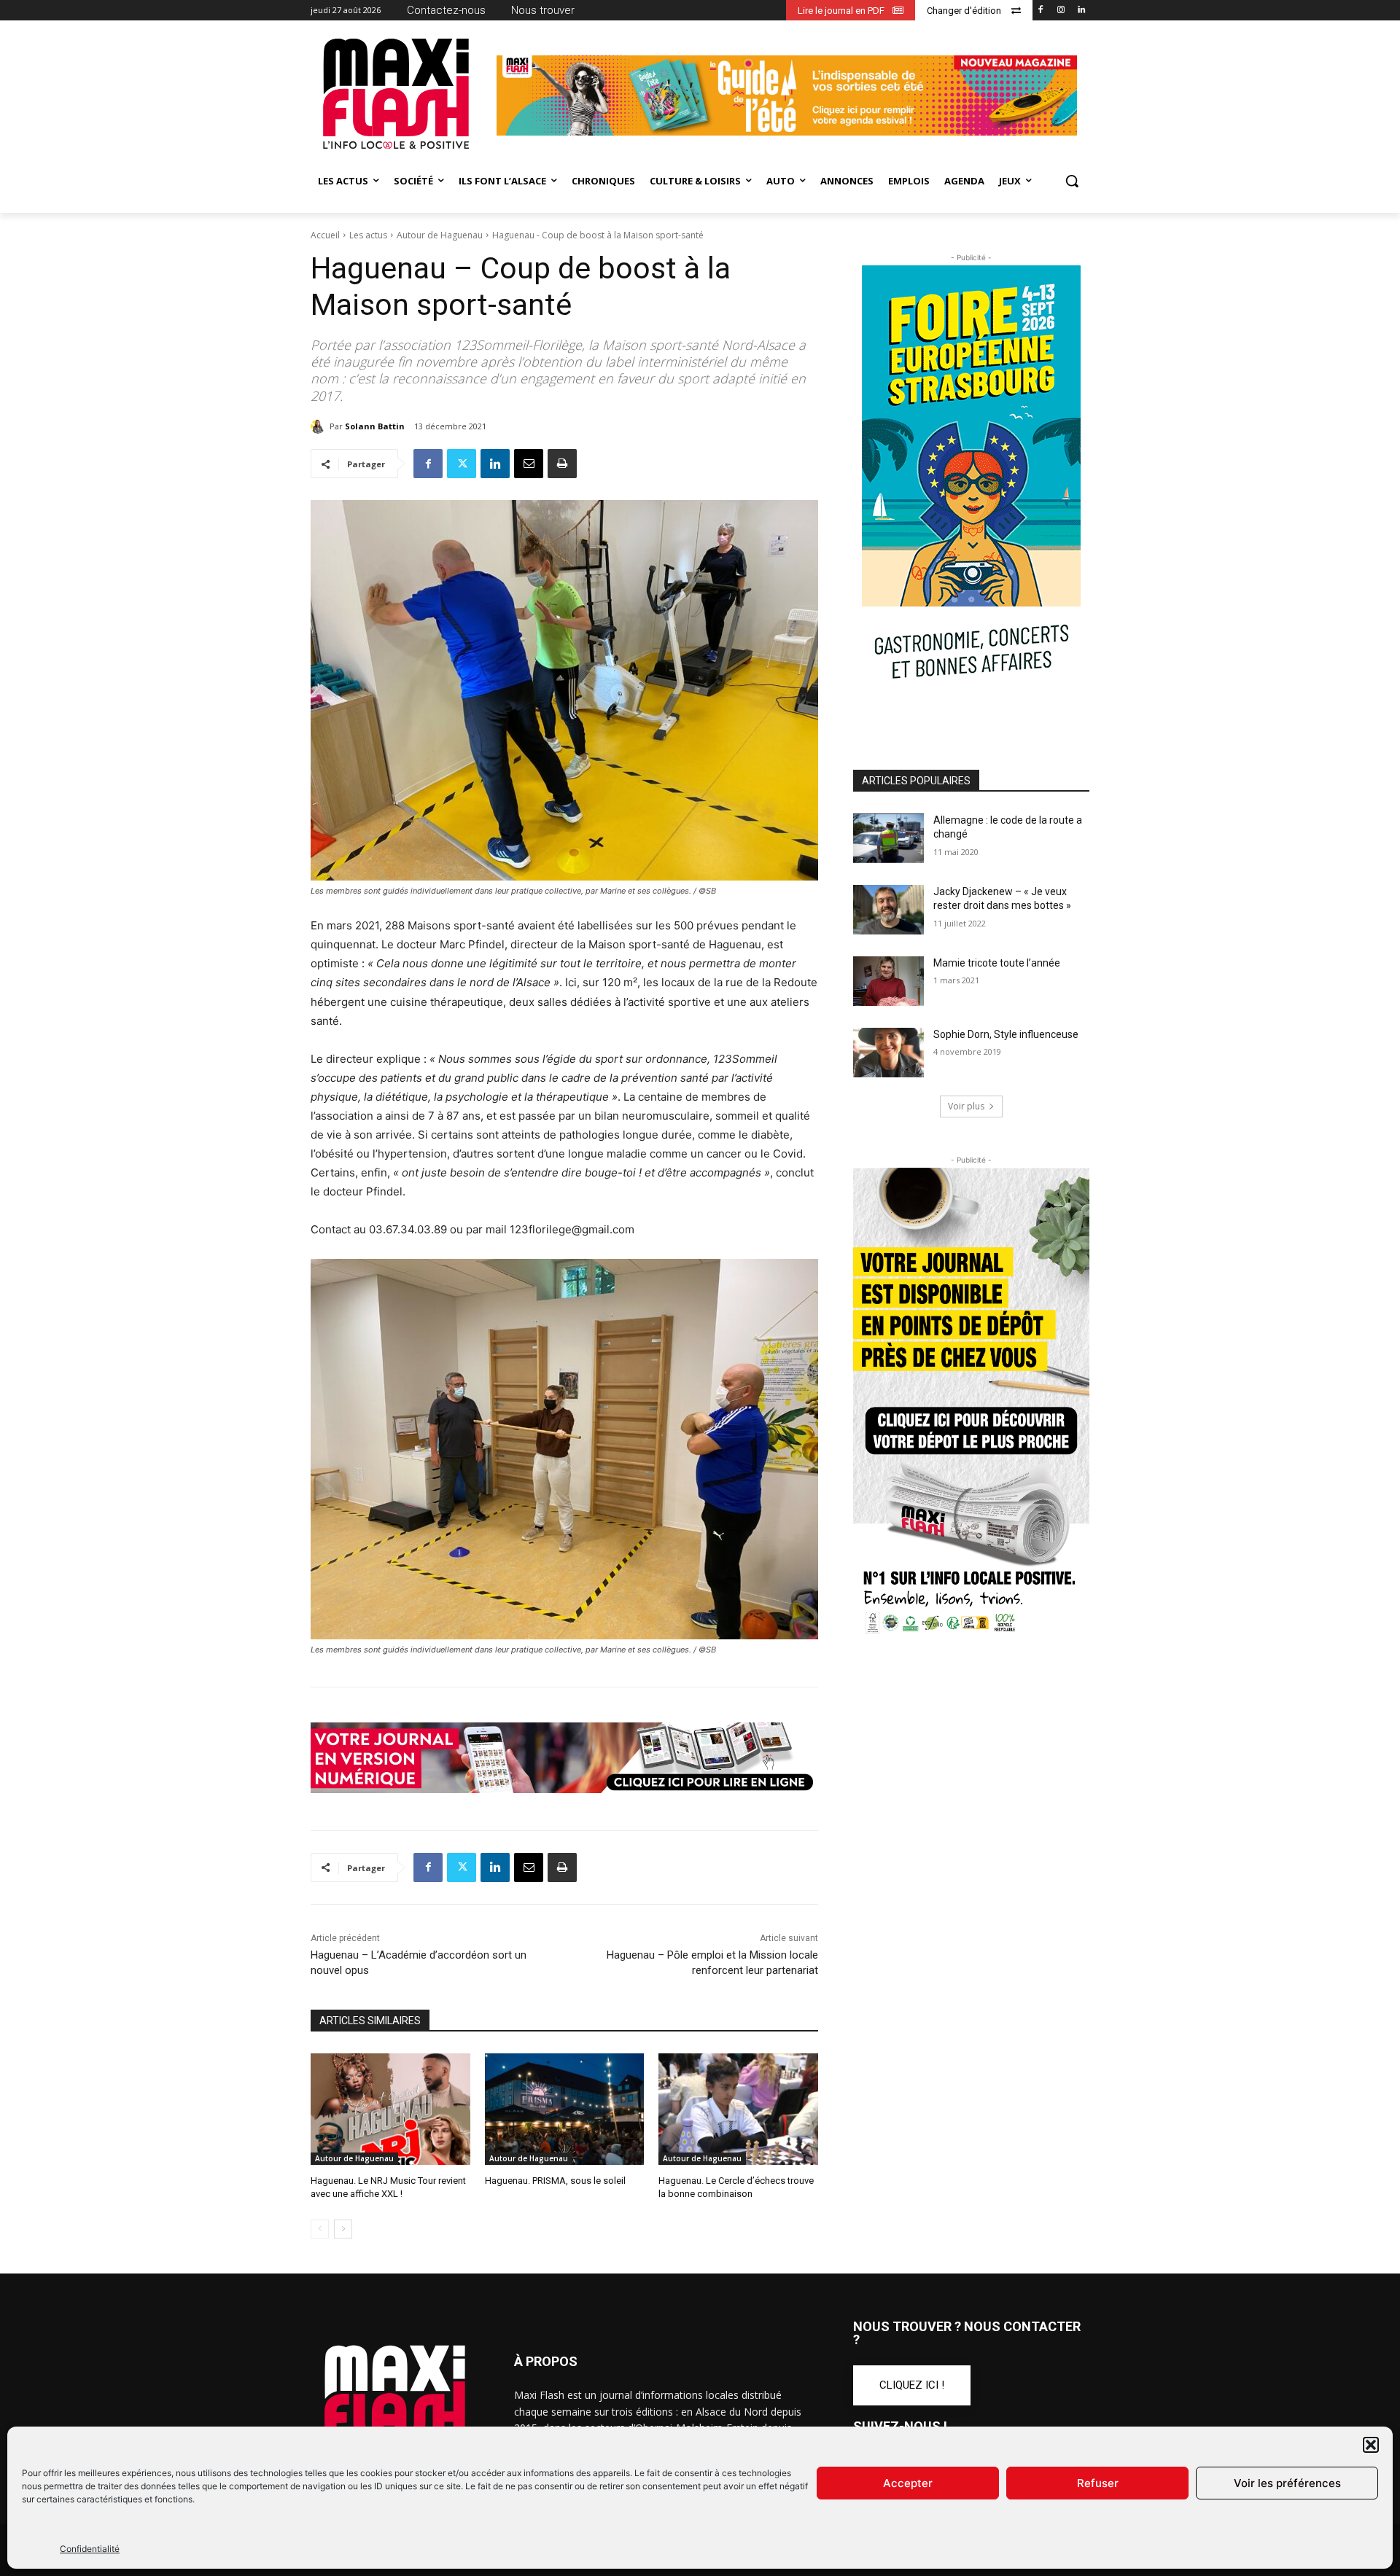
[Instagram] (1061, 11)
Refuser (1098, 2483)
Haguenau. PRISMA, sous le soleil (555, 2181)
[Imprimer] (562, 464)
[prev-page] (320, 2229)
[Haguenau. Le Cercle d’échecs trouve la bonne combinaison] (738, 2109)
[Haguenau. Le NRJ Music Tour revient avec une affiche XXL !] (390, 2109)
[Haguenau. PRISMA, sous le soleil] (565, 2109)
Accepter (908, 2483)
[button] (1371, 2445)
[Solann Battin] (320, 426)
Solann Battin (375, 426)
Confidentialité (90, 2549)
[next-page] (343, 2229)
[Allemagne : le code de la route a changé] (888, 838)
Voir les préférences (1287, 2483)
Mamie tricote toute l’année (997, 963)
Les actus (368, 235)
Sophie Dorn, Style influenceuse (1006, 1034)
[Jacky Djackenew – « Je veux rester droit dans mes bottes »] (888, 910)
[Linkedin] (1081, 11)
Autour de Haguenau (440, 235)
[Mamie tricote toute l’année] (888, 981)
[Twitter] (462, 464)
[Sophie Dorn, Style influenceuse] (888, 1053)
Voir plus (966, 1106)
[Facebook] (1041, 11)
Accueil (325, 235)
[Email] (529, 464)
